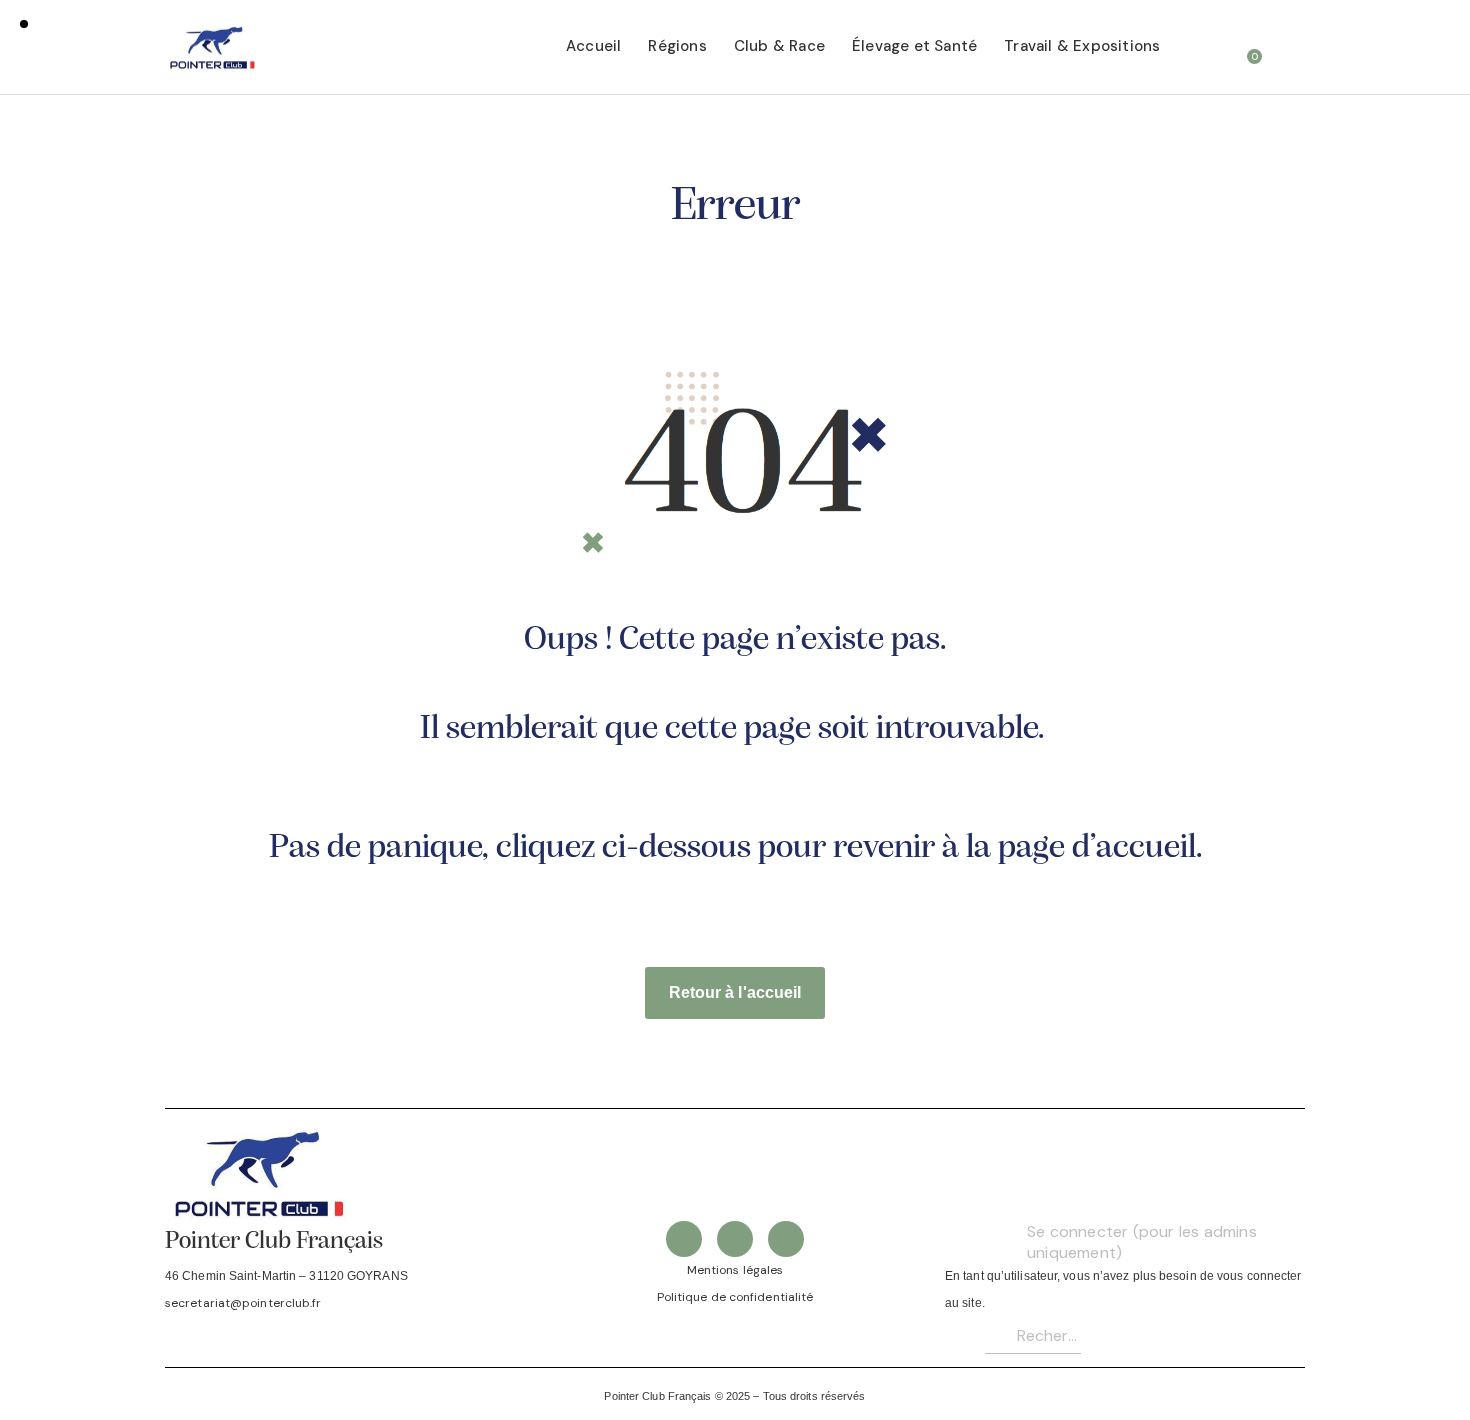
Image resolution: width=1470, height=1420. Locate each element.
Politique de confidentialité (735, 1297)
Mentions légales (735, 1270)
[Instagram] (786, 1239)
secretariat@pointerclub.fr (243, 1303)
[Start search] (1291, 49)
